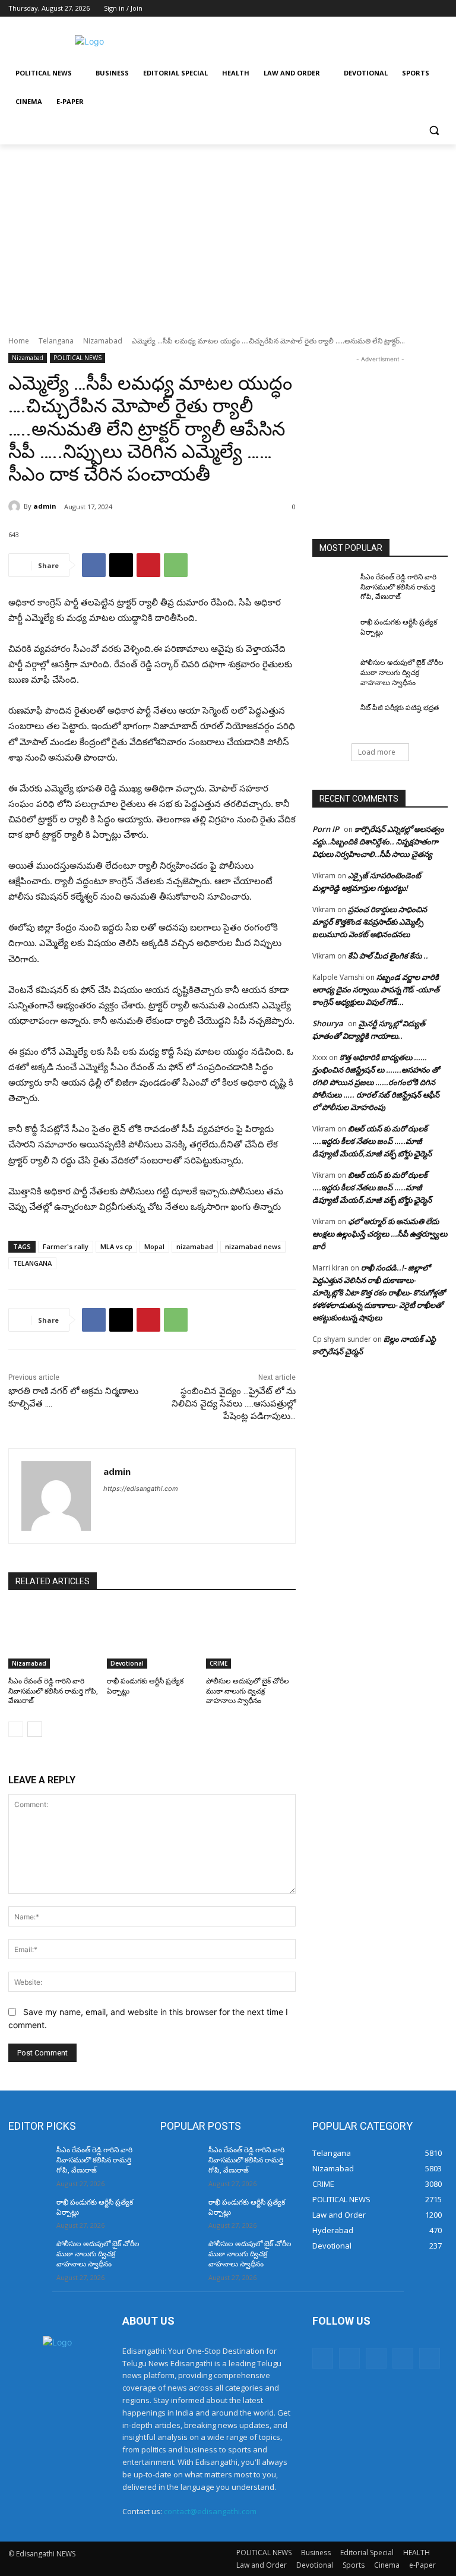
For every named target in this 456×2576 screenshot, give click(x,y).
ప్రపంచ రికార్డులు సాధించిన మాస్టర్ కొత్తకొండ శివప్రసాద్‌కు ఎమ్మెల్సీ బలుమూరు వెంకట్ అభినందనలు (370, 922)
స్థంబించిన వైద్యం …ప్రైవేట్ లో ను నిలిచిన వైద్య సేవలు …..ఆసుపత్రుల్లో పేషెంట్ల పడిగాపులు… (234, 1404)
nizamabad (195, 1246)
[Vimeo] (424, 9)
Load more (377, 752)
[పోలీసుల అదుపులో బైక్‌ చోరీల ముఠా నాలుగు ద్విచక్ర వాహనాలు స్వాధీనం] (251, 1637)
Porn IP (326, 829)
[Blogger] (323, 2358)
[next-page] (35, 1729)
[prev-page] (16, 1729)
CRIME (218, 1663)
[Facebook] (375, 9)
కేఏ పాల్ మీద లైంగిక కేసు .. (388, 956)
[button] (434, 130)
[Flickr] (376, 2358)
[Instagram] (392, 9)
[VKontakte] (430, 2358)
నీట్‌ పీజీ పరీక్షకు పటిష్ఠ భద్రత (400, 708)
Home (19, 341)
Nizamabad (103, 341)
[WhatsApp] (176, 565)
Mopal (154, 1246)
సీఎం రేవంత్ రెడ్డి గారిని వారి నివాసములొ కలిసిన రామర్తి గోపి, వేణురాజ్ (53, 1691)
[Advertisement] (309, 40)
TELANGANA (32, 1263)
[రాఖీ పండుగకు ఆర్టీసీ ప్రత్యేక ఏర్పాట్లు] (152, 1637)
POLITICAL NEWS (77, 358)
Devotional (127, 1663)
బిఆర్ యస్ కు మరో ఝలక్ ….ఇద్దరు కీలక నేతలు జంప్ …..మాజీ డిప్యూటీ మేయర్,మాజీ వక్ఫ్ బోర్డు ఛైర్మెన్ (372, 1141)
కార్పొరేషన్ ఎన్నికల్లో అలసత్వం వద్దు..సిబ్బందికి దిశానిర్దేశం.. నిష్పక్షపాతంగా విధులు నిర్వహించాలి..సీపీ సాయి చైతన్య (378, 841)
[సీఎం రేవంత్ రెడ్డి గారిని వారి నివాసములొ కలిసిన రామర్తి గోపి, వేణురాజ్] (53, 1637)
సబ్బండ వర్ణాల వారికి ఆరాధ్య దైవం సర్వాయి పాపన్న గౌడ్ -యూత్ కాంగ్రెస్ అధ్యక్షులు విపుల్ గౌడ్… (376, 989)
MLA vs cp (116, 1246)
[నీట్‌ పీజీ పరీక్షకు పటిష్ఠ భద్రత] (332, 717)
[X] (408, 9)
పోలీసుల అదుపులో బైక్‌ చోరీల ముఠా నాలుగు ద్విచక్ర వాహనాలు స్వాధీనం (248, 1691)
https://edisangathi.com (141, 1489)
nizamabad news (253, 1246)
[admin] (16, 506)
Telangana (56, 341)
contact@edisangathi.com (210, 2511)
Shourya (328, 1023)
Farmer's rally (66, 1246)
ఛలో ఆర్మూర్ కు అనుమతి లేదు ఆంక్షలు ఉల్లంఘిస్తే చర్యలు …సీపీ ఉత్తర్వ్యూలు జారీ (380, 1234)
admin (45, 506)
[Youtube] (441, 9)
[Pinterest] (148, 565)
